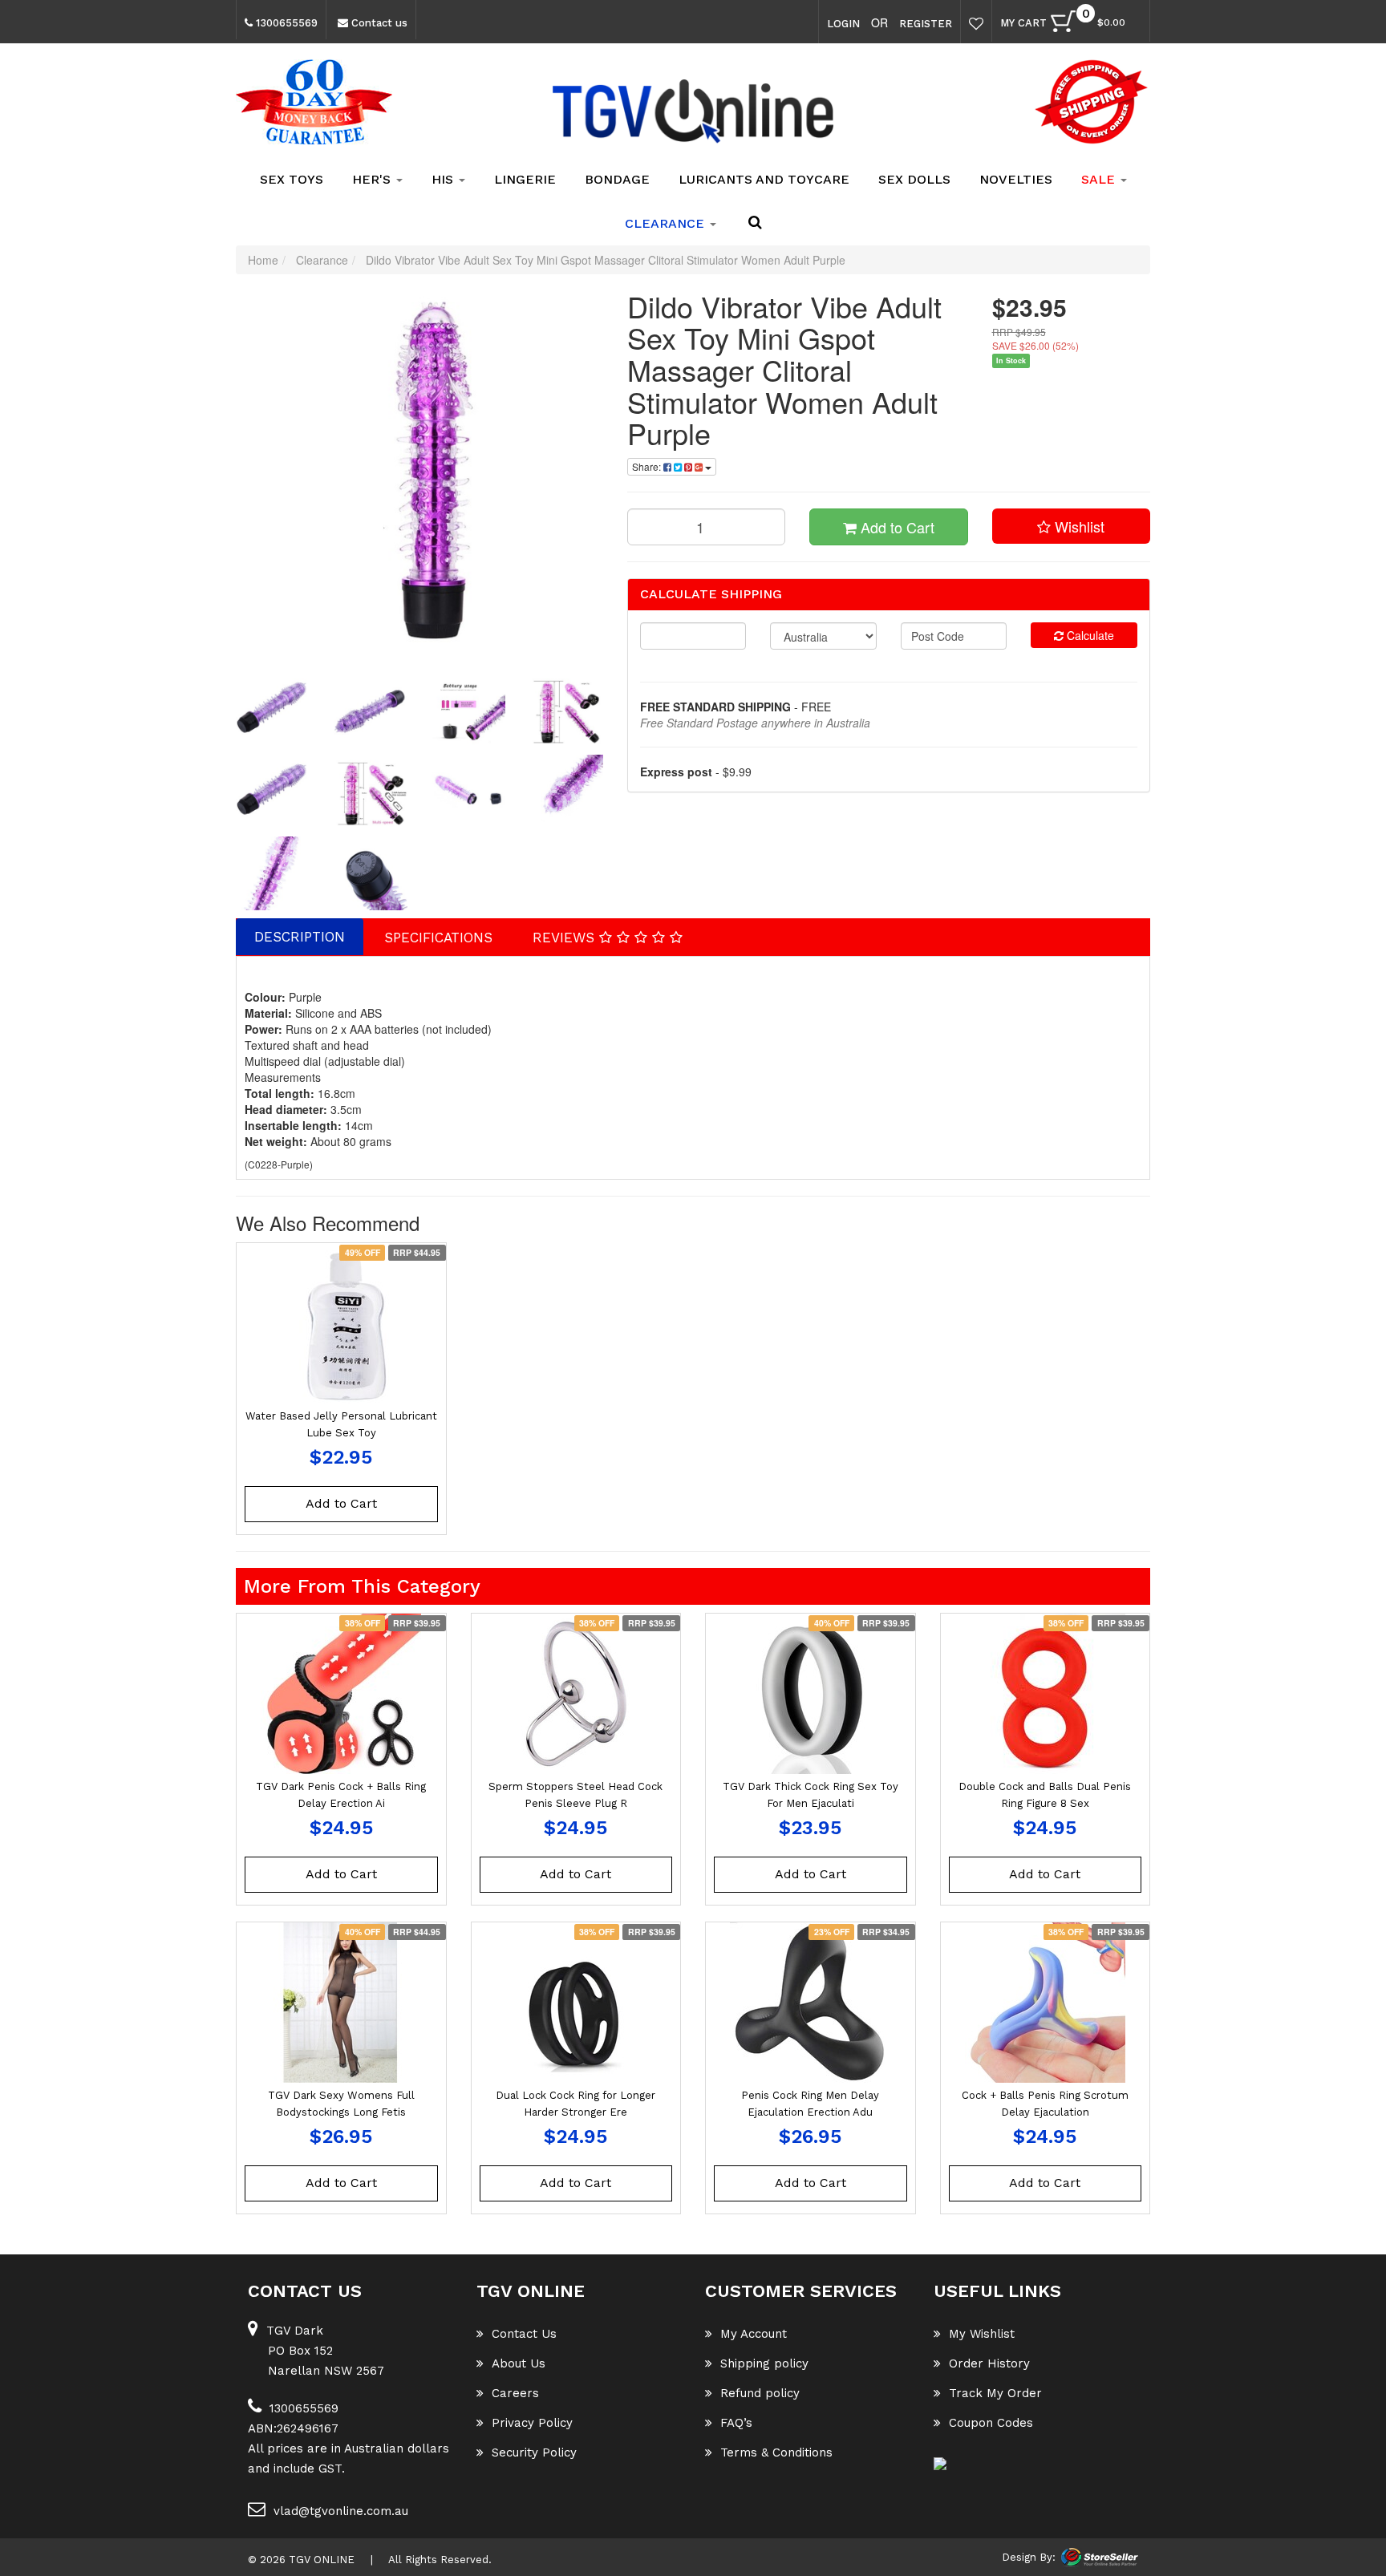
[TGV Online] (693, 112)
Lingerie (525, 179)
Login (843, 24)
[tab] (300, 937)
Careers (515, 2393)
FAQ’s (736, 2423)
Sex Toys (292, 179)
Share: (648, 466)
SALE (1100, 179)
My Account (754, 2334)
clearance (667, 223)
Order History (989, 2363)
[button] (1072, 526)
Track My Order (995, 2393)
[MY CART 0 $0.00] (1133, 25)
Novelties (1016, 179)
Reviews (566, 938)
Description (300, 937)
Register (926, 24)
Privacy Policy (532, 2423)
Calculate (1089, 635)
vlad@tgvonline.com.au (341, 2511)
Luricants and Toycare (764, 179)
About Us (519, 2363)
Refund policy (760, 2393)
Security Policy (534, 2452)
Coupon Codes (991, 2423)
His (444, 179)
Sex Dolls (914, 179)
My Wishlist (982, 2334)
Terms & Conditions (776, 2452)
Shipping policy (764, 2363)
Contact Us (524, 2334)
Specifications (438, 938)
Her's (373, 179)
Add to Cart (896, 527)
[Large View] (273, 710)
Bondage (617, 179)
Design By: (1029, 2557)
